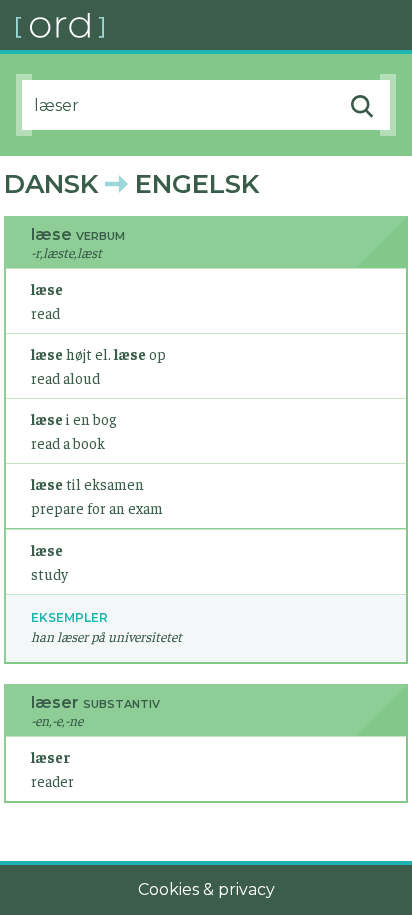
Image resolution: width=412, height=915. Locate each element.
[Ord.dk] (214, 25)
